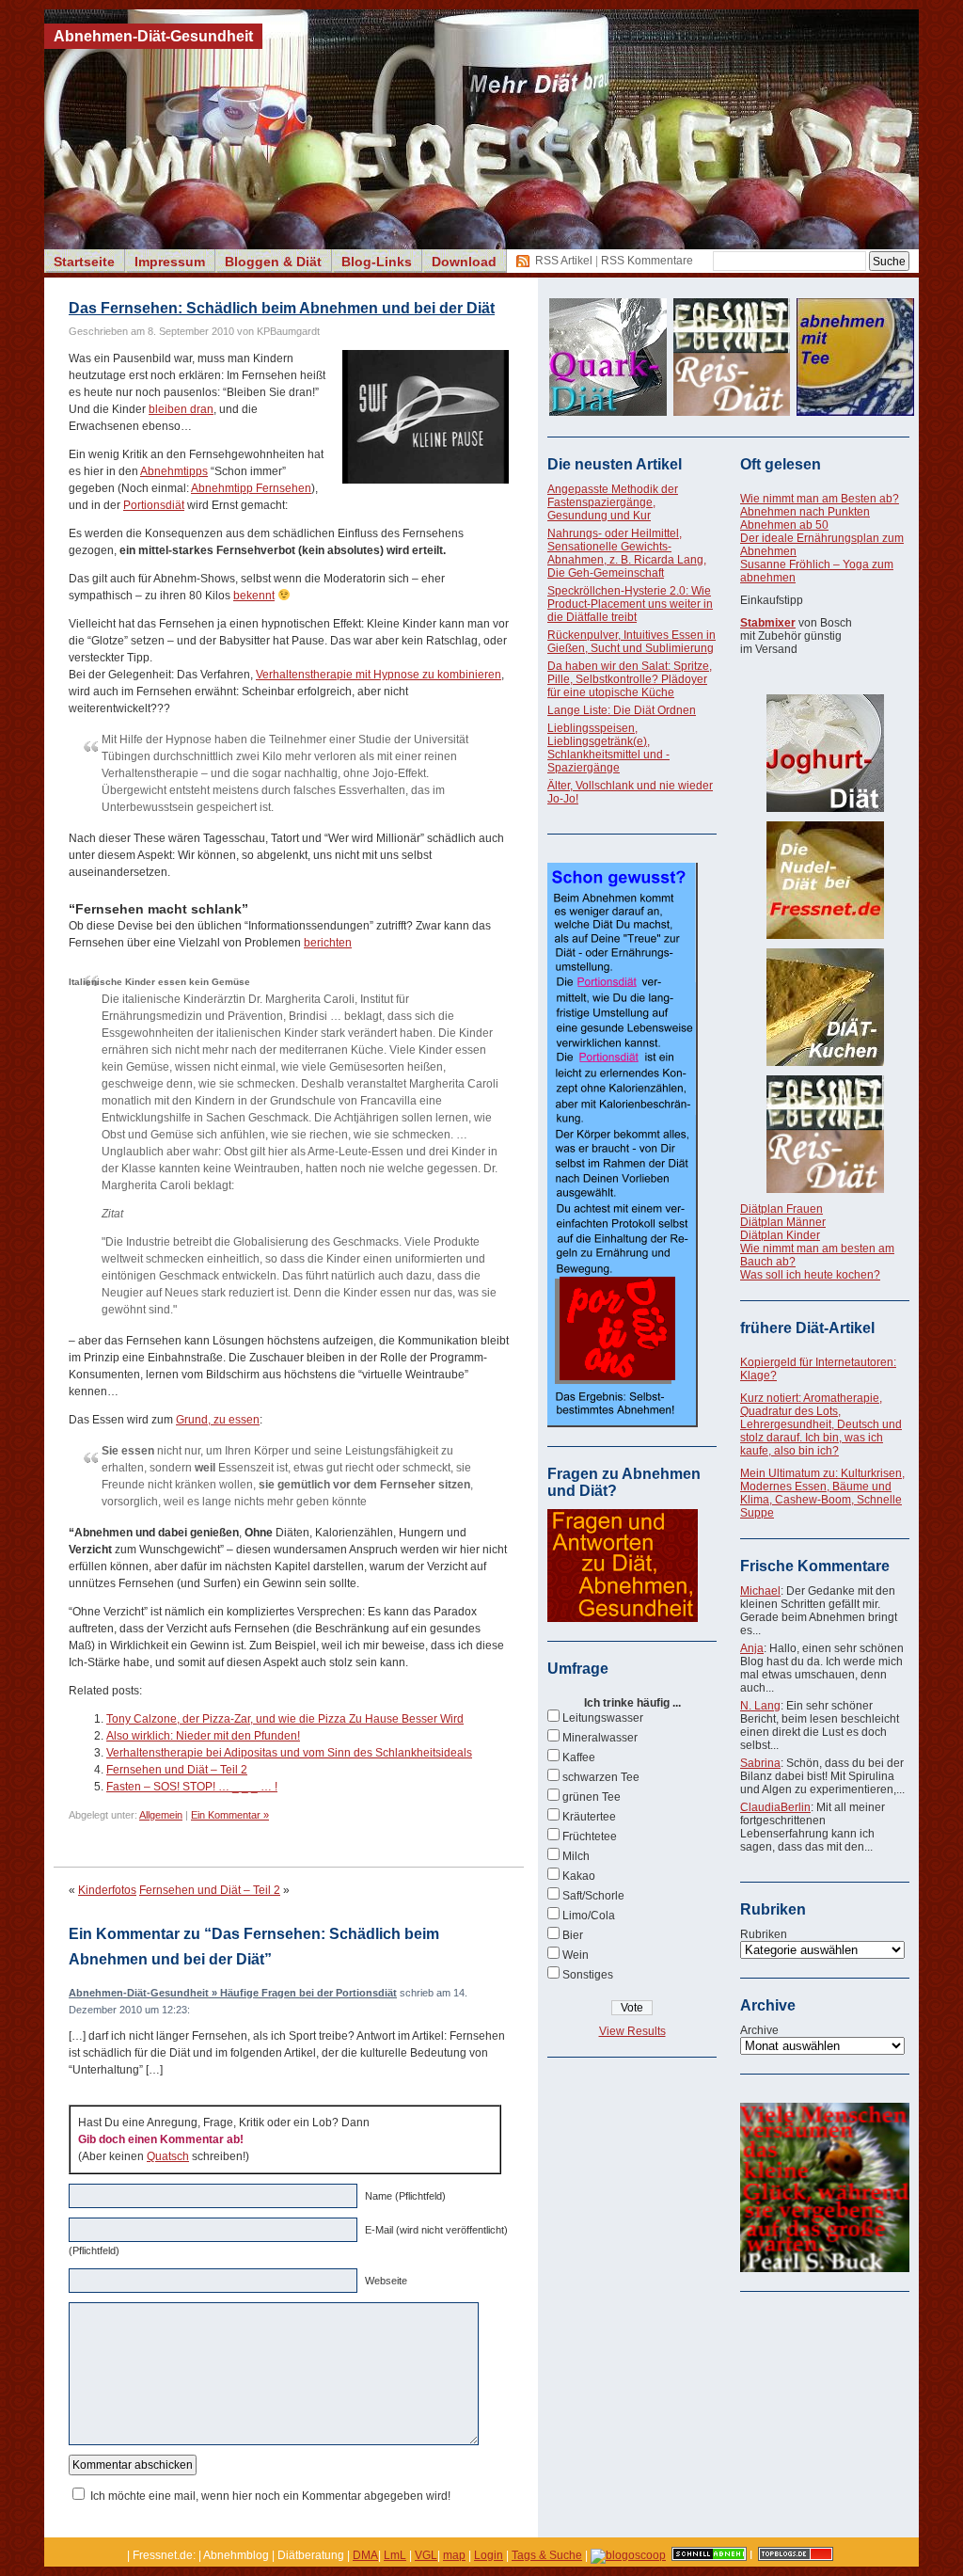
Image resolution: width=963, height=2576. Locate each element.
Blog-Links (377, 262)
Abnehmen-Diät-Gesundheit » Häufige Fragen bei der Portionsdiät (233, 1993)
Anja (752, 1648)
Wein (576, 1955)
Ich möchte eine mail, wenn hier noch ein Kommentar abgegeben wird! (270, 2496)
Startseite (84, 262)
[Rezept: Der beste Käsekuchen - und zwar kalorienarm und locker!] (825, 1007)
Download (464, 262)
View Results (632, 2031)
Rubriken (764, 1934)
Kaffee (579, 1757)
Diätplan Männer (783, 1222)
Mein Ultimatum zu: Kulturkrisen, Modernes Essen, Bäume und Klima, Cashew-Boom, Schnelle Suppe (822, 1493)
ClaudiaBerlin (775, 1807)
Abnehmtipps (174, 471)
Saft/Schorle (593, 1896)
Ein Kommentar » (230, 1815)
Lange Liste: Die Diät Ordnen (622, 710)
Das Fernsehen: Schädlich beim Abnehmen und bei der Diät (282, 308)
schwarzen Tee (601, 1777)
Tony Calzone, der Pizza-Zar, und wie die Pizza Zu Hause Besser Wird (285, 1719)
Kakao (579, 1876)
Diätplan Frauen (781, 1209)
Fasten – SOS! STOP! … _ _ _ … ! (192, 1787)
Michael (760, 1591)
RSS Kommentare (647, 261)
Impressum (170, 262)
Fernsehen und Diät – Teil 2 (177, 1770)
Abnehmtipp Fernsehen (251, 488)
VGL (426, 2555)
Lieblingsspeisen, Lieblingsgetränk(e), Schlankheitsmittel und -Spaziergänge (608, 748)
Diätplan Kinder (780, 1235)
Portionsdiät (154, 505)
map (454, 2555)
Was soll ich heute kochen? (810, 1275)
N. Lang (760, 1706)
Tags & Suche (547, 2555)
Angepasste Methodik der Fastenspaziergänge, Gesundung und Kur (613, 502)
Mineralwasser (600, 1738)
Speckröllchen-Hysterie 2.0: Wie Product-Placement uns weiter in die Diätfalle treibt (630, 604)
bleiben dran (181, 409)
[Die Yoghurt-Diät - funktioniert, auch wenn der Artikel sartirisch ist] (825, 753)
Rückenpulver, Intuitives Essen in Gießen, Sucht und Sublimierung (631, 642)
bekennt (254, 596)
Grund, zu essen (218, 1420)
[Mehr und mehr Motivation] (825, 2268)
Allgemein (161, 1815)
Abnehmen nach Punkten (805, 512)
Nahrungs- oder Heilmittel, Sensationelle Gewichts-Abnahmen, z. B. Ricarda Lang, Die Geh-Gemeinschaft (627, 553)
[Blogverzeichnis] (628, 2555)
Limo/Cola (589, 1916)
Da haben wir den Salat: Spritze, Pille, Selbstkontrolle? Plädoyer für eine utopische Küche (630, 679)
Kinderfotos (107, 1890)
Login (489, 2555)
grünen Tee (592, 1797)
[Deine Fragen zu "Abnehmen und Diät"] (623, 1618)
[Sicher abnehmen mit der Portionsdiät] (623, 1423)
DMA (365, 2555)
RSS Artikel (564, 261)
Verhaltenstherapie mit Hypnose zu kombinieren (379, 675)
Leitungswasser (603, 1718)
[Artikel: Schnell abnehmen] (709, 2555)
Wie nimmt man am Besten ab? (820, 499)
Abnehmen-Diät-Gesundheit (153, 36)
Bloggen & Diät (273, 262)
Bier (573, 1935)
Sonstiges (588, 1975)
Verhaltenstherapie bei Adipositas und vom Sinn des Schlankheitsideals (289, 1753)
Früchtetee (590, 1837)
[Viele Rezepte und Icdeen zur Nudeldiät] (825, 880)
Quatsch (168, 2156)
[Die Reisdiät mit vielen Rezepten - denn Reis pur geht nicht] (825, 1134)
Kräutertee (589, 1817)
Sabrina (760, 1763)
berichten (328, 943)
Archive (759, 2030)
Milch (576, 1856)
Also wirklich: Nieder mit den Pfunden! (203, 1736)
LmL (395, 2555)
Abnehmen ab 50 (784, 525)
